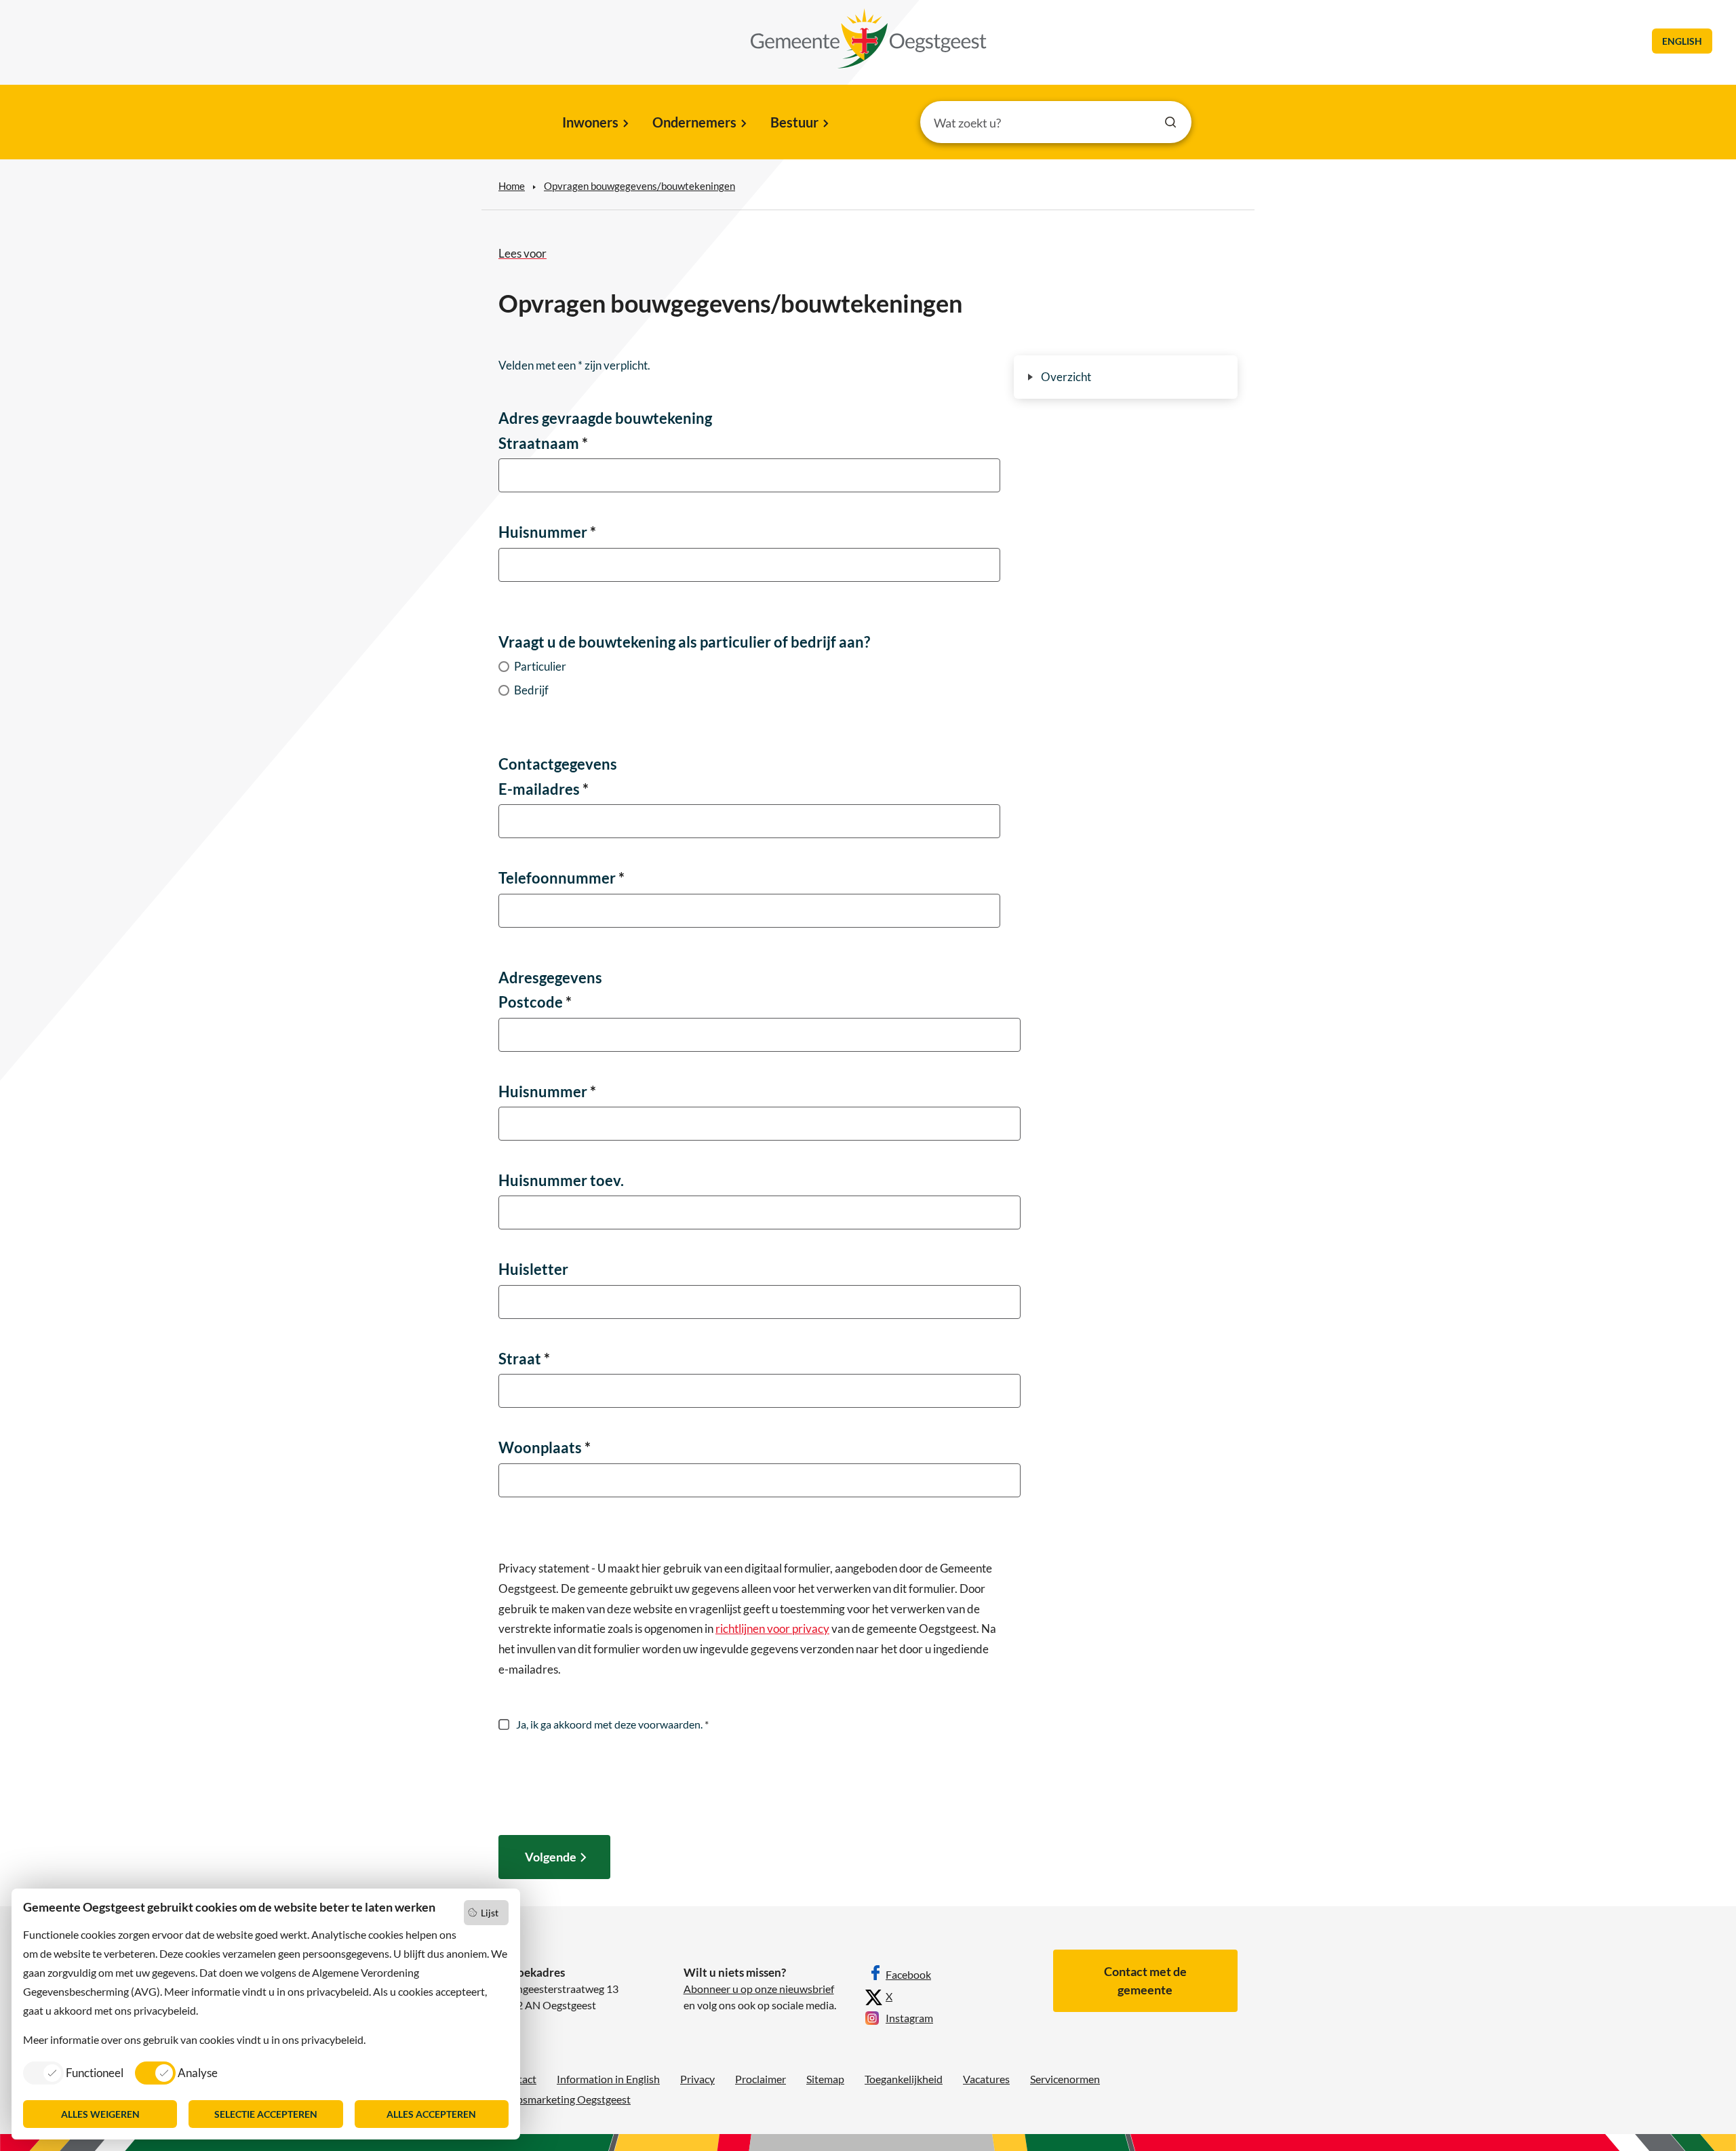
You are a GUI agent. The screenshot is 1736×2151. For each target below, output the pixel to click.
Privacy (697, 2079)
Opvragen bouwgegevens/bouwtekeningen (639, 186)
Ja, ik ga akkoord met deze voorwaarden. (611, 1724)
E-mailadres (544, 789)
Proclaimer (761, 2079)
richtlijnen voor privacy (772, 1629)
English (1682, 41)
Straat (524, 1359)
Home (512, 186)
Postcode (535, 1002)
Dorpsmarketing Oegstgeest (565, 2099)
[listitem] (73, 2072)
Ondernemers (694, 122)
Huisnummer (547, 532)
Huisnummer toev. (561, 1180)
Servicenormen (1065, 2079)
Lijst (490, 1913)
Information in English (608, 2079)
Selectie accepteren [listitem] (266, 2114)
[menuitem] (594, 123)
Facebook (908, 1974)
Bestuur (794, 122)
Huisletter (533, 1269)
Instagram (909, 2018)
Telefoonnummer (561, 878)
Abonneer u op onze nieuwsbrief (759, 1989)
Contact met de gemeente (1145, 1980)
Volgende (551, 1857)
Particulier (540, 666)
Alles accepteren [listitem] (431, 2114)
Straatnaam (543, 443)
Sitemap (825, 2079)
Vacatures (986, 2079)
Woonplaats (545, 1447)
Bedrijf (531, 690)
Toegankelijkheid (904, 2079)
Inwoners (590, 122)
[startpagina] (869, 39)
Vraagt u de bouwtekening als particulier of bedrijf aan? (684, 642)
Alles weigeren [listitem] (100, 2114)
